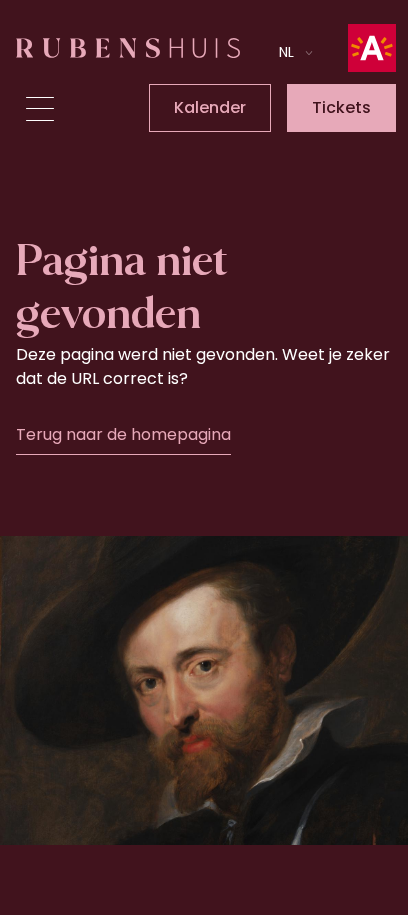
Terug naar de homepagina (123, 434)
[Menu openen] (40, 109)
